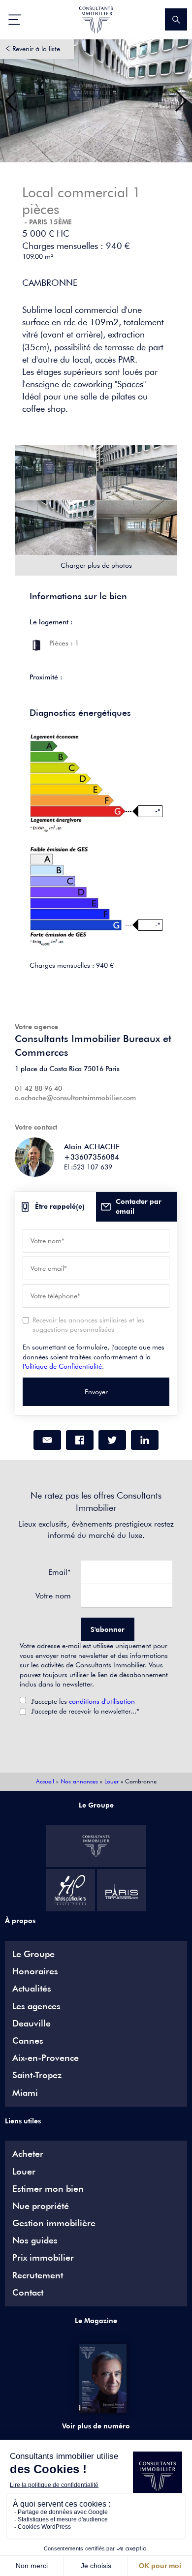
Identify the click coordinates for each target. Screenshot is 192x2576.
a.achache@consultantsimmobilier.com (75, 1098)
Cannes (28, 2041)
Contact (28, 2293)
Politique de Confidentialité (62, 1366)
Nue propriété (41, 2206)
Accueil (45, 1781)
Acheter (28, 2154)
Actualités (32, 1989)
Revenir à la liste (36, 49)
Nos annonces (79, 1781)
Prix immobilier (43, 2258)
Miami (25, 2093)
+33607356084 (92, 1157)
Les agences (36, 2006)
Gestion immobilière (54, 2223)
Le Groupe (33, 1954)
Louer (112, 1781)
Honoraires (35, 1971)
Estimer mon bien (48, 2189)
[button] (12, 101)
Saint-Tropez (37, 2075)
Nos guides (35, 2240)
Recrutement (38, 2275)
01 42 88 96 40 (38, 1088)
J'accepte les (83, 1701)
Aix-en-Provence (46, 2058)
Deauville (32, 2024)
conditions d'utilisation (102, 1701)
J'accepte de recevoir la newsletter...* (85, 1711)
